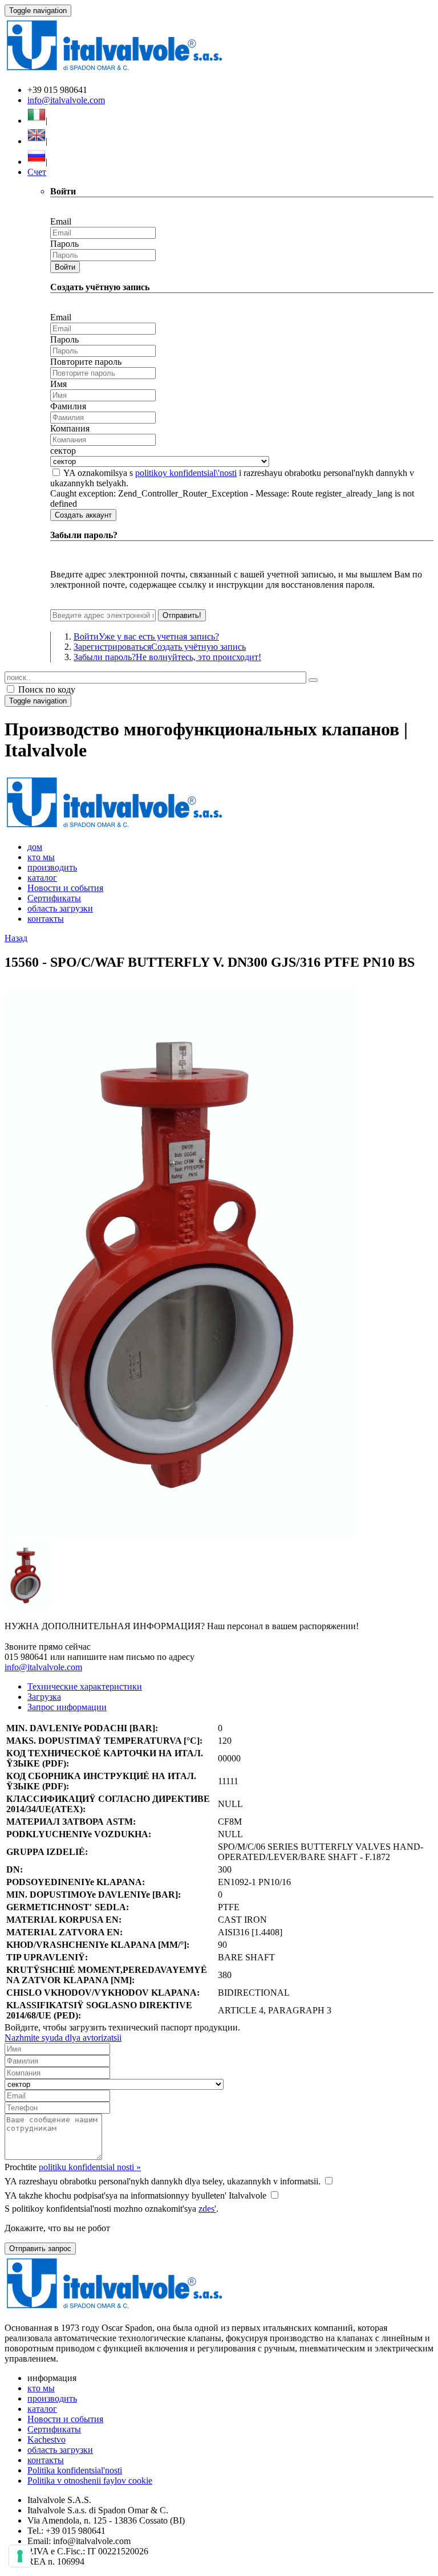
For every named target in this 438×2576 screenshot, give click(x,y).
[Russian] (36, 162)
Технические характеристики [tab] (85, 1686)
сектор (63, 451)
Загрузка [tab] (44, 1697)
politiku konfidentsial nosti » (90, 2167)
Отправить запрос (40, 2249)
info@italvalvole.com (66, 100)
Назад (16, 938)
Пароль (64, 244)
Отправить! (182, 615)
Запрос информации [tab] (67, 1707)
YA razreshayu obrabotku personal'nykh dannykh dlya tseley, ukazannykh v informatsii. (163, 2181)
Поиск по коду (46, 689)
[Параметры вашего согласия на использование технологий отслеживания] (20, 2556)
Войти (65, 267)
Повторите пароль (86, 362)
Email (61, 221)
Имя (58, 384)
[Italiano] (36, 121)
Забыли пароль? (167, 657)
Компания (70, 428)
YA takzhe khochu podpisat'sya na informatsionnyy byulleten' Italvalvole (135, 2195)
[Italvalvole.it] (114, 827)
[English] (36, 141)
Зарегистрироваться (160, 647)
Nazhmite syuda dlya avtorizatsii (63, 2038)
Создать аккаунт (83, 515)
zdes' (207, 2209)
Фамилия (68, 406)
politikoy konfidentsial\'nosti (186, 473)
